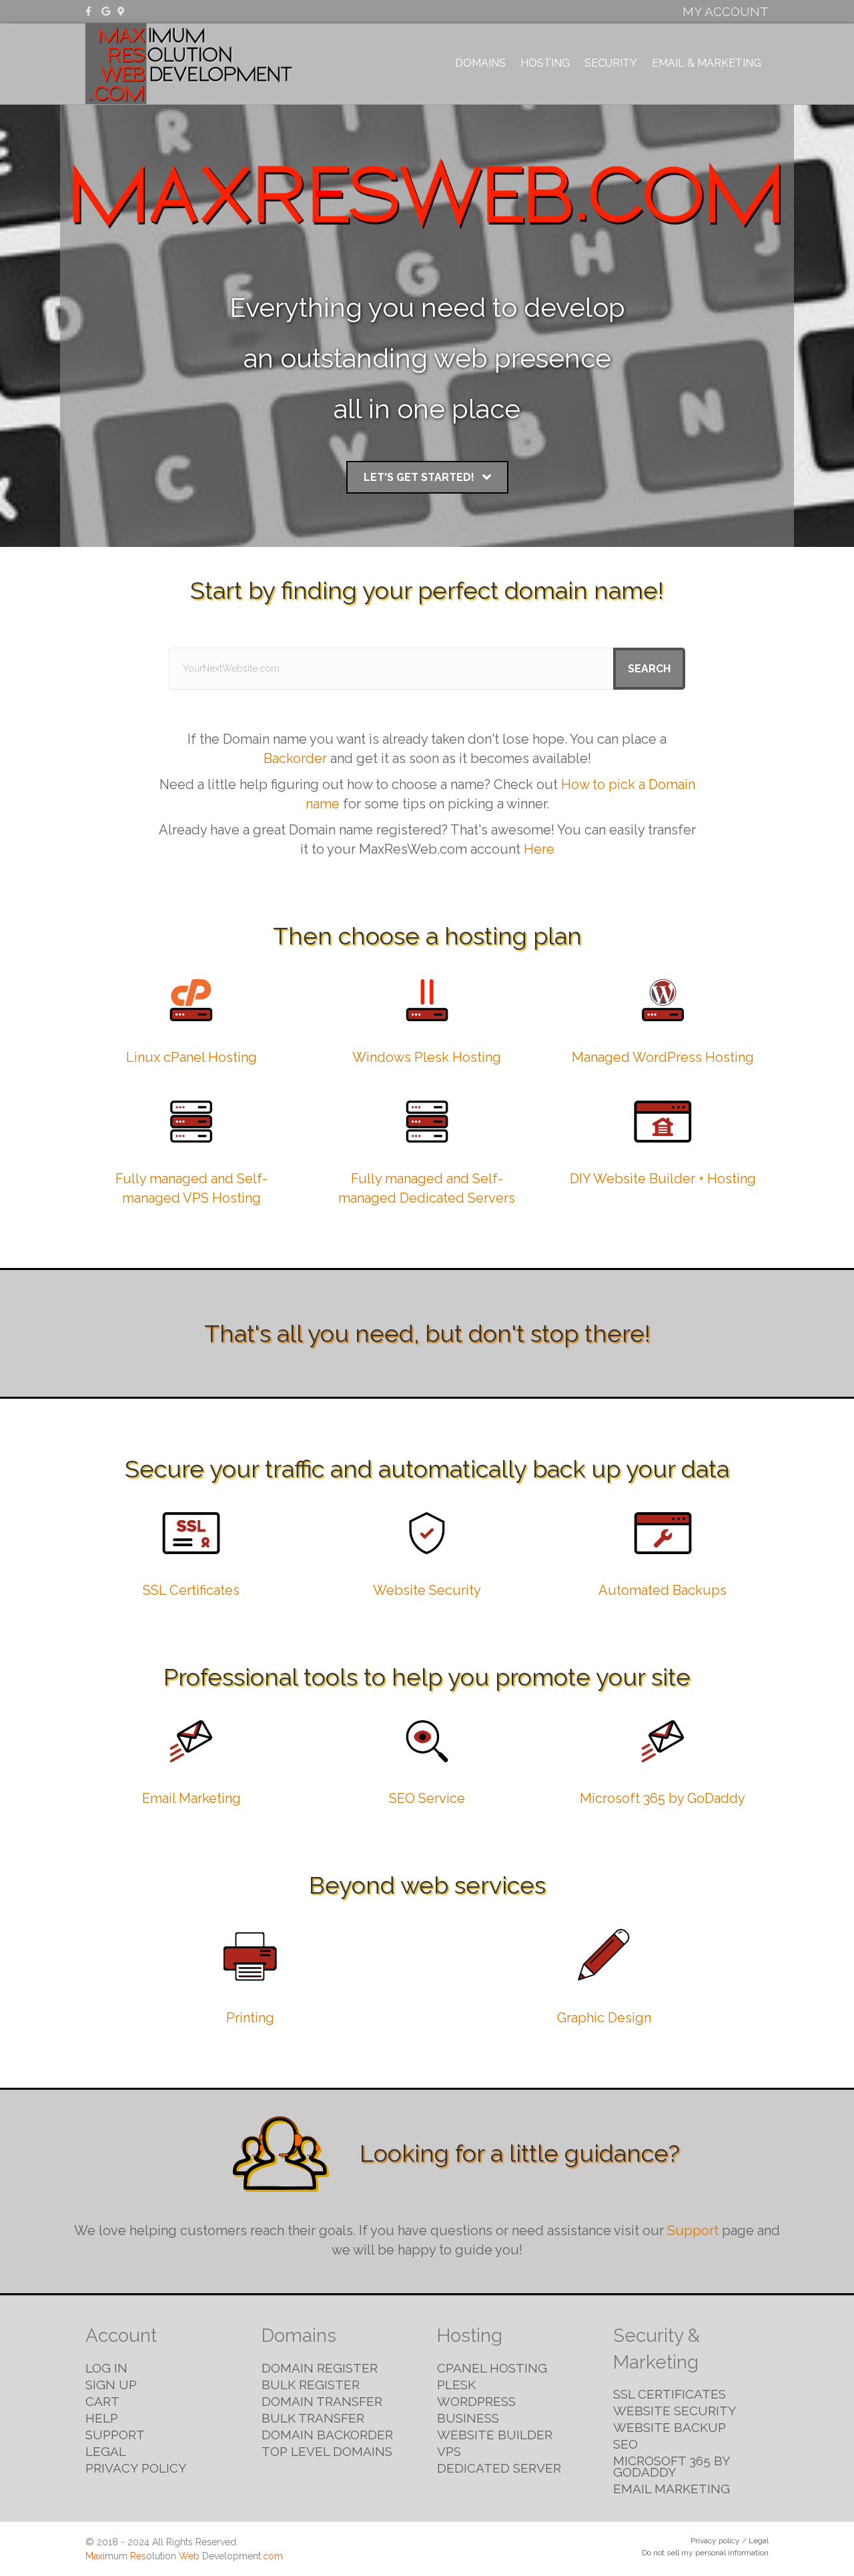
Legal (106, 2451)
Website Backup (670, 2427)
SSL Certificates (191, 1590)
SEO (625, 2444)
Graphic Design (604, 2018)
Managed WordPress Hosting (663, 1057)
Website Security (427, 1590)
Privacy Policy (136, 2468)
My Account (726, 11)
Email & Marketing (707, 63)
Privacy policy (715, 2541)
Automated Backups (663, 1590)
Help (102, 2418)
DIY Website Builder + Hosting (663, 1179)
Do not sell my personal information (705, 2553)
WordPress (476, 2401)
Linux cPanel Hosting (191, 1057)
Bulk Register (311, 2385)
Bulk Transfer (313, 2418)
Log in (106, 2368)
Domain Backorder (327, 2435)
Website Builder (495, 2435)
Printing (250, 2018)
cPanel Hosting (492, 2368)
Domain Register (320, 2368)
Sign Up (111, 2385)
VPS (449, 2451)
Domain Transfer (322, 2401)
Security (611, 63)
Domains (480, 63)
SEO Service (427, 1798)
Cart (102, 2401)
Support (693, 2230)
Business (468, 2418)
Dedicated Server (499, 2468)
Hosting (545, 63)
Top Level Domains (327, 2451)
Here (539, 849)
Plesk (456, 2385)
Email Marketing (191, 1798)
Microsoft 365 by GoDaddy (663, 1798)
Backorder (295, 758)
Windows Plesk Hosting (427, 1057)
